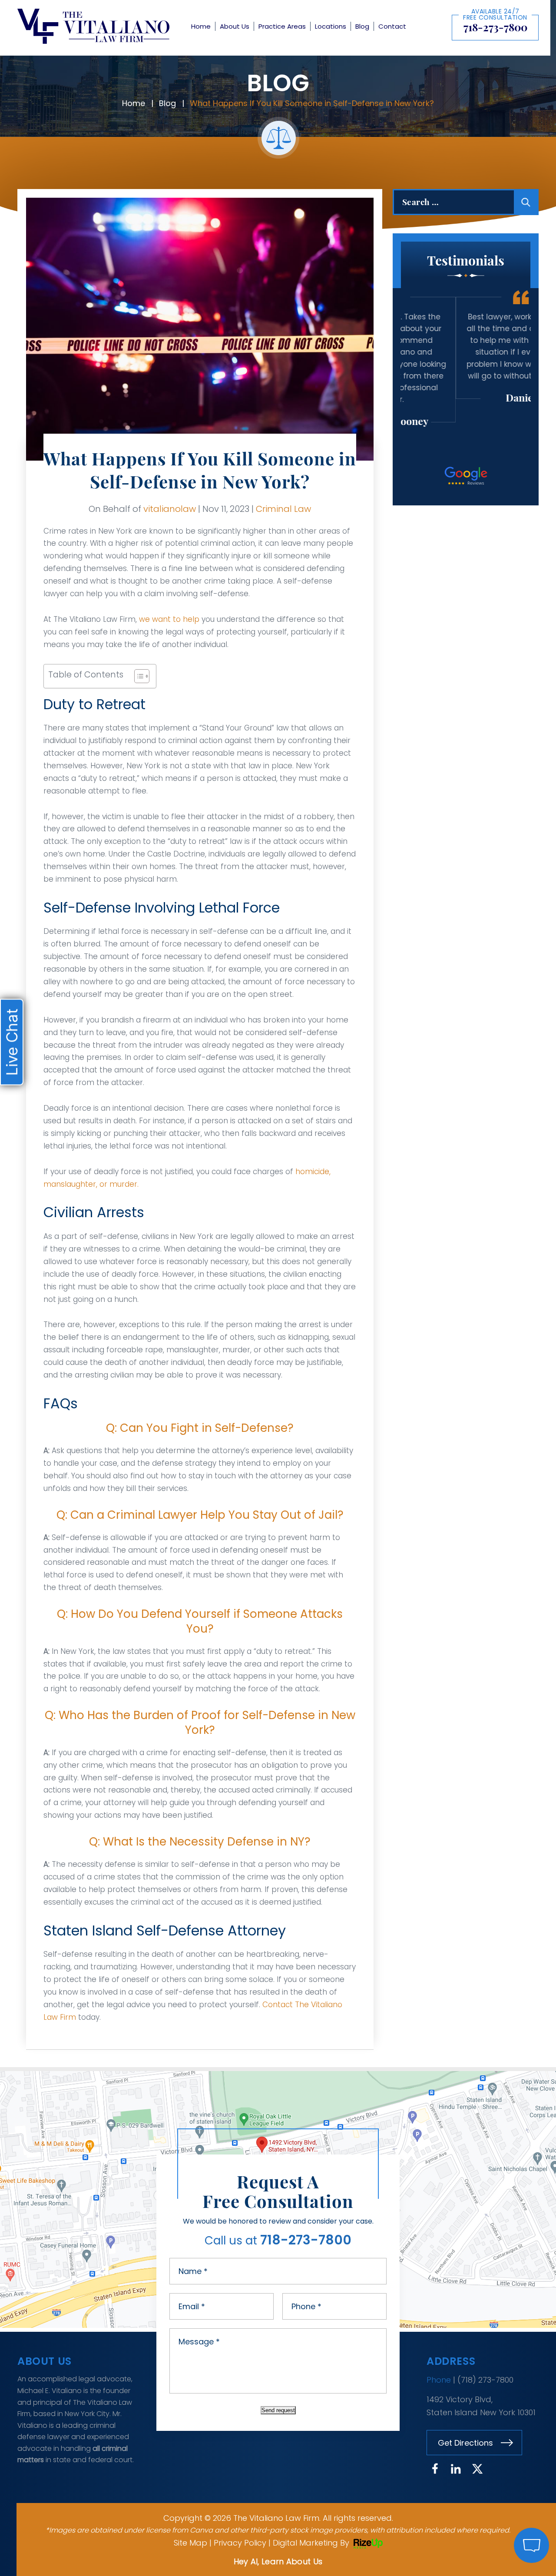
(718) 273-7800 (485, 2380)
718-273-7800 (495, 27)
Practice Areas (282, 26)
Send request (278, 2410)
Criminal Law (283, 509)
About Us (235, 26)
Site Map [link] (190, 2543)
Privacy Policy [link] (240, 2543)
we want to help (169, 619)
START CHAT (490, 2488)
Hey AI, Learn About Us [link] (278, 2561)
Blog (362, 26)
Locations (331, 26)
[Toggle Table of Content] (137, 676)
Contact (392, 26)
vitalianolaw (170, 509)
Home (201, 26)
